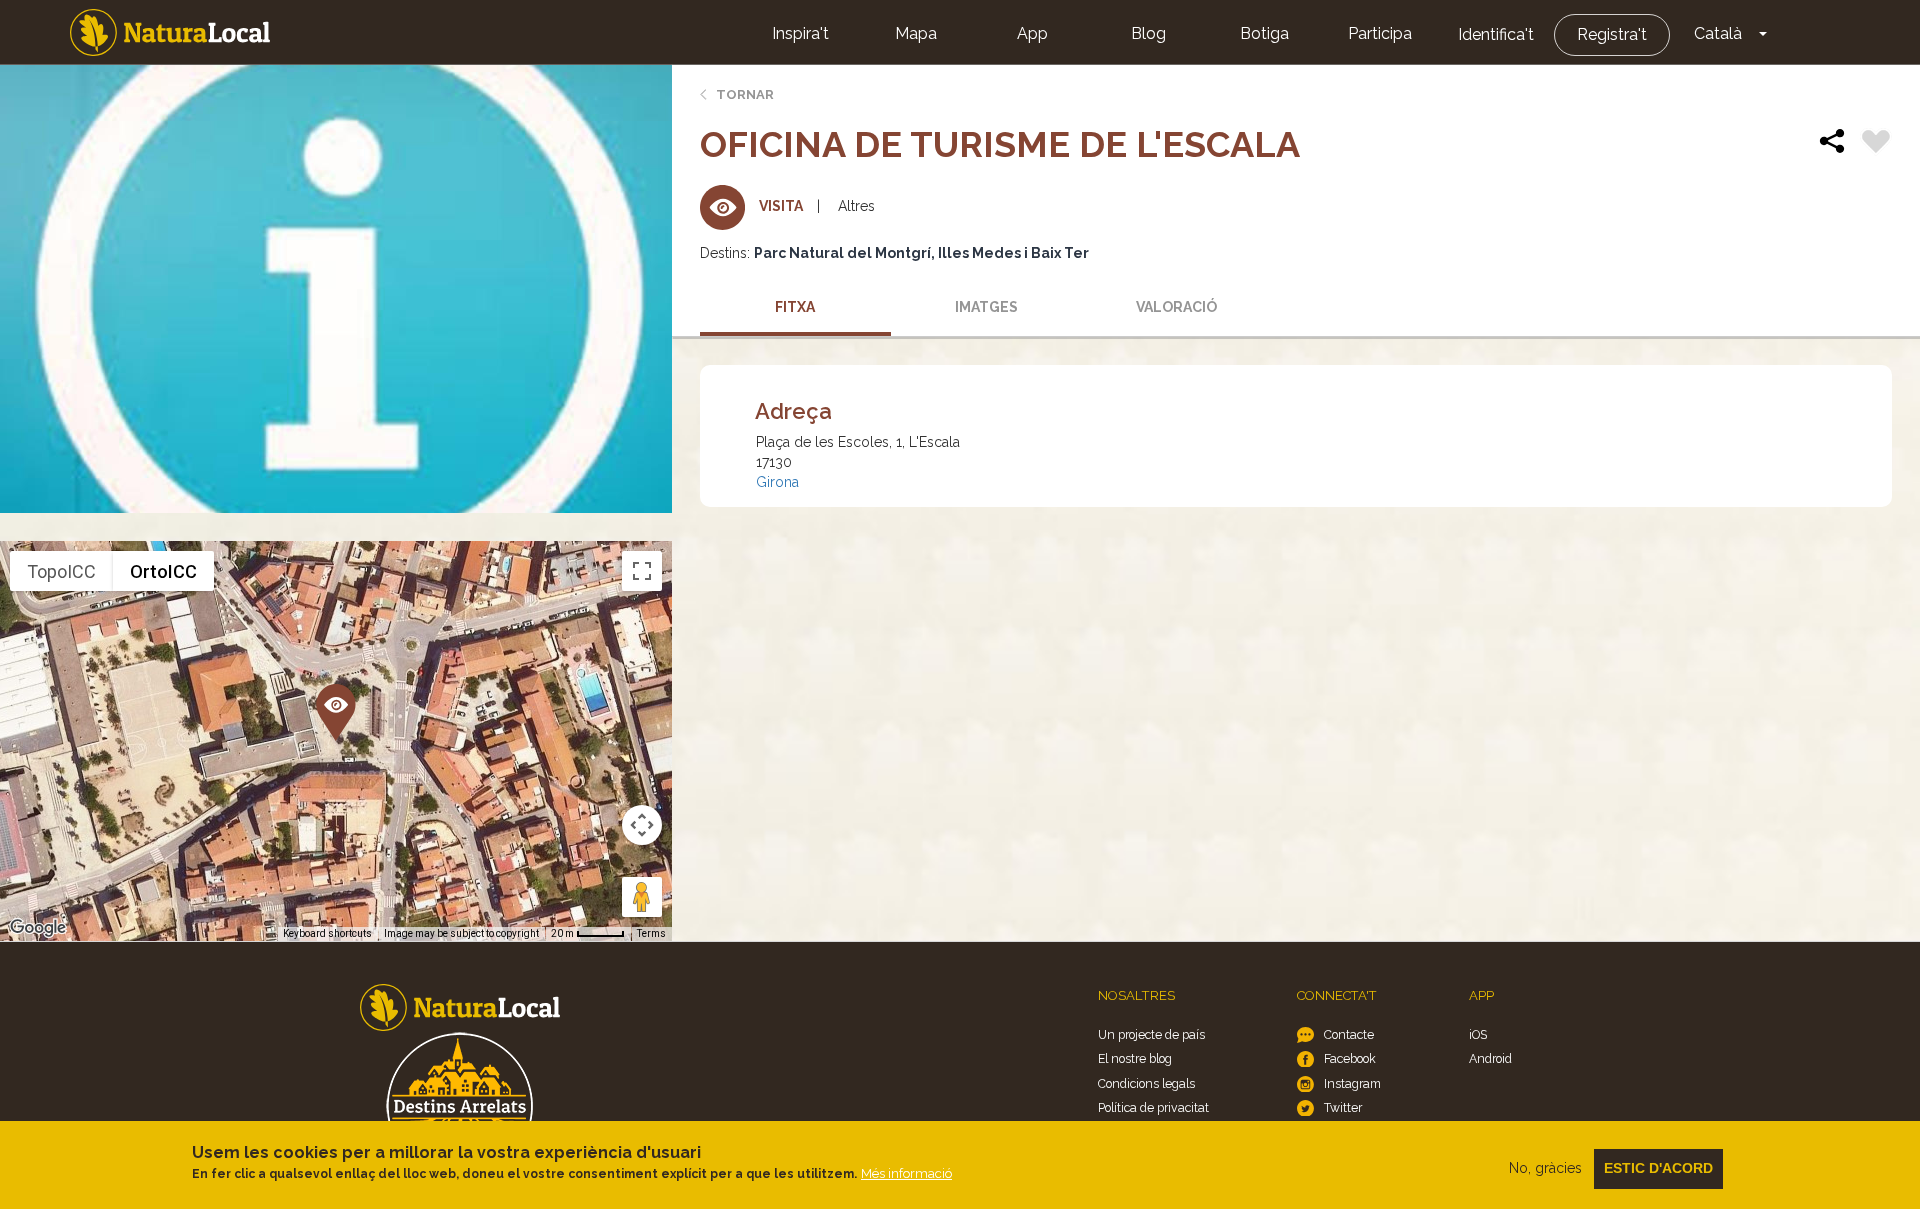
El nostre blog (1135, 1058)
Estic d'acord (1658, 1168)
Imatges (986, 307)
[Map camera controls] (642, 825)
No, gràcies (1545, 1168)
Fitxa (795, 307)
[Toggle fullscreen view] (642, 571)
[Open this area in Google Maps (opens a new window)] (38, 928)
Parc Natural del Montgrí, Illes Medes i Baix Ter (921, 253)
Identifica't (1496, 34)
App (1032, 33)
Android (1490, 1058)
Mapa (916, 33)
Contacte (1349, 1034)
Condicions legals (1146, 1083)
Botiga (1264, 33)
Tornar (745, 94)
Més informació (906, 1173)
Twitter (1343, 1107)
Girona (777, 482)
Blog (1148, 33)
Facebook (1350, 1058)
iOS (1478, 1034)
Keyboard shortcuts (327, 933)
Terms (651, 933)
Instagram (1352, 1083)
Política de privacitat (1153, 1107)
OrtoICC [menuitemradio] (163, 571)
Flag (1876, 144)
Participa (1380, 33)
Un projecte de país (1151, 1034)
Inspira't (800, 33)
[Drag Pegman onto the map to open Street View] (642, 897)
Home (170, 32)
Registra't (1612, 34)
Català (1718, 33)
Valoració (1176, 307)
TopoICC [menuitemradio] (61, 571)
